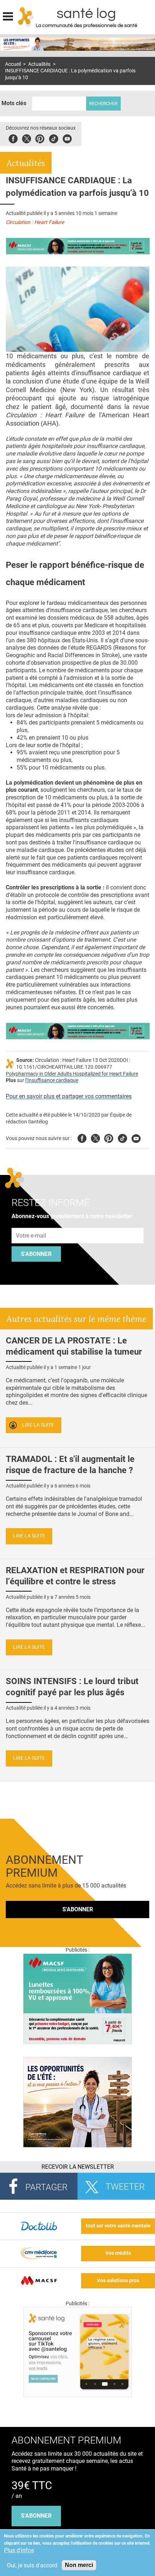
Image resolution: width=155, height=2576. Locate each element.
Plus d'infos (19, 2550)
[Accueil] (26, 17)
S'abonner (36, 1254)
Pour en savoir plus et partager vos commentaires (69, 1096)
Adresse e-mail (31, 1224)
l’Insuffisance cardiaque (52, 1080)
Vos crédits (118, 2253)
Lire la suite (38, 1425)
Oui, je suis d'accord (32, 2565)
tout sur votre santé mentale (118, 2226)
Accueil (13, 64)
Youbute (67, 138)
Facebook (13, 138)
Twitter (26, 138)
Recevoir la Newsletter (78, 2167)
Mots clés (14, 103)
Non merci (79, 2565)
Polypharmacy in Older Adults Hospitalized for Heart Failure (72, 1074)
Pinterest (40, 138)
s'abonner (36, 2516)
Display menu (8, 15)
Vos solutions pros (118, 2281)
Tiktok (54, 138)
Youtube (136, 1137)
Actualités (39, 64)
